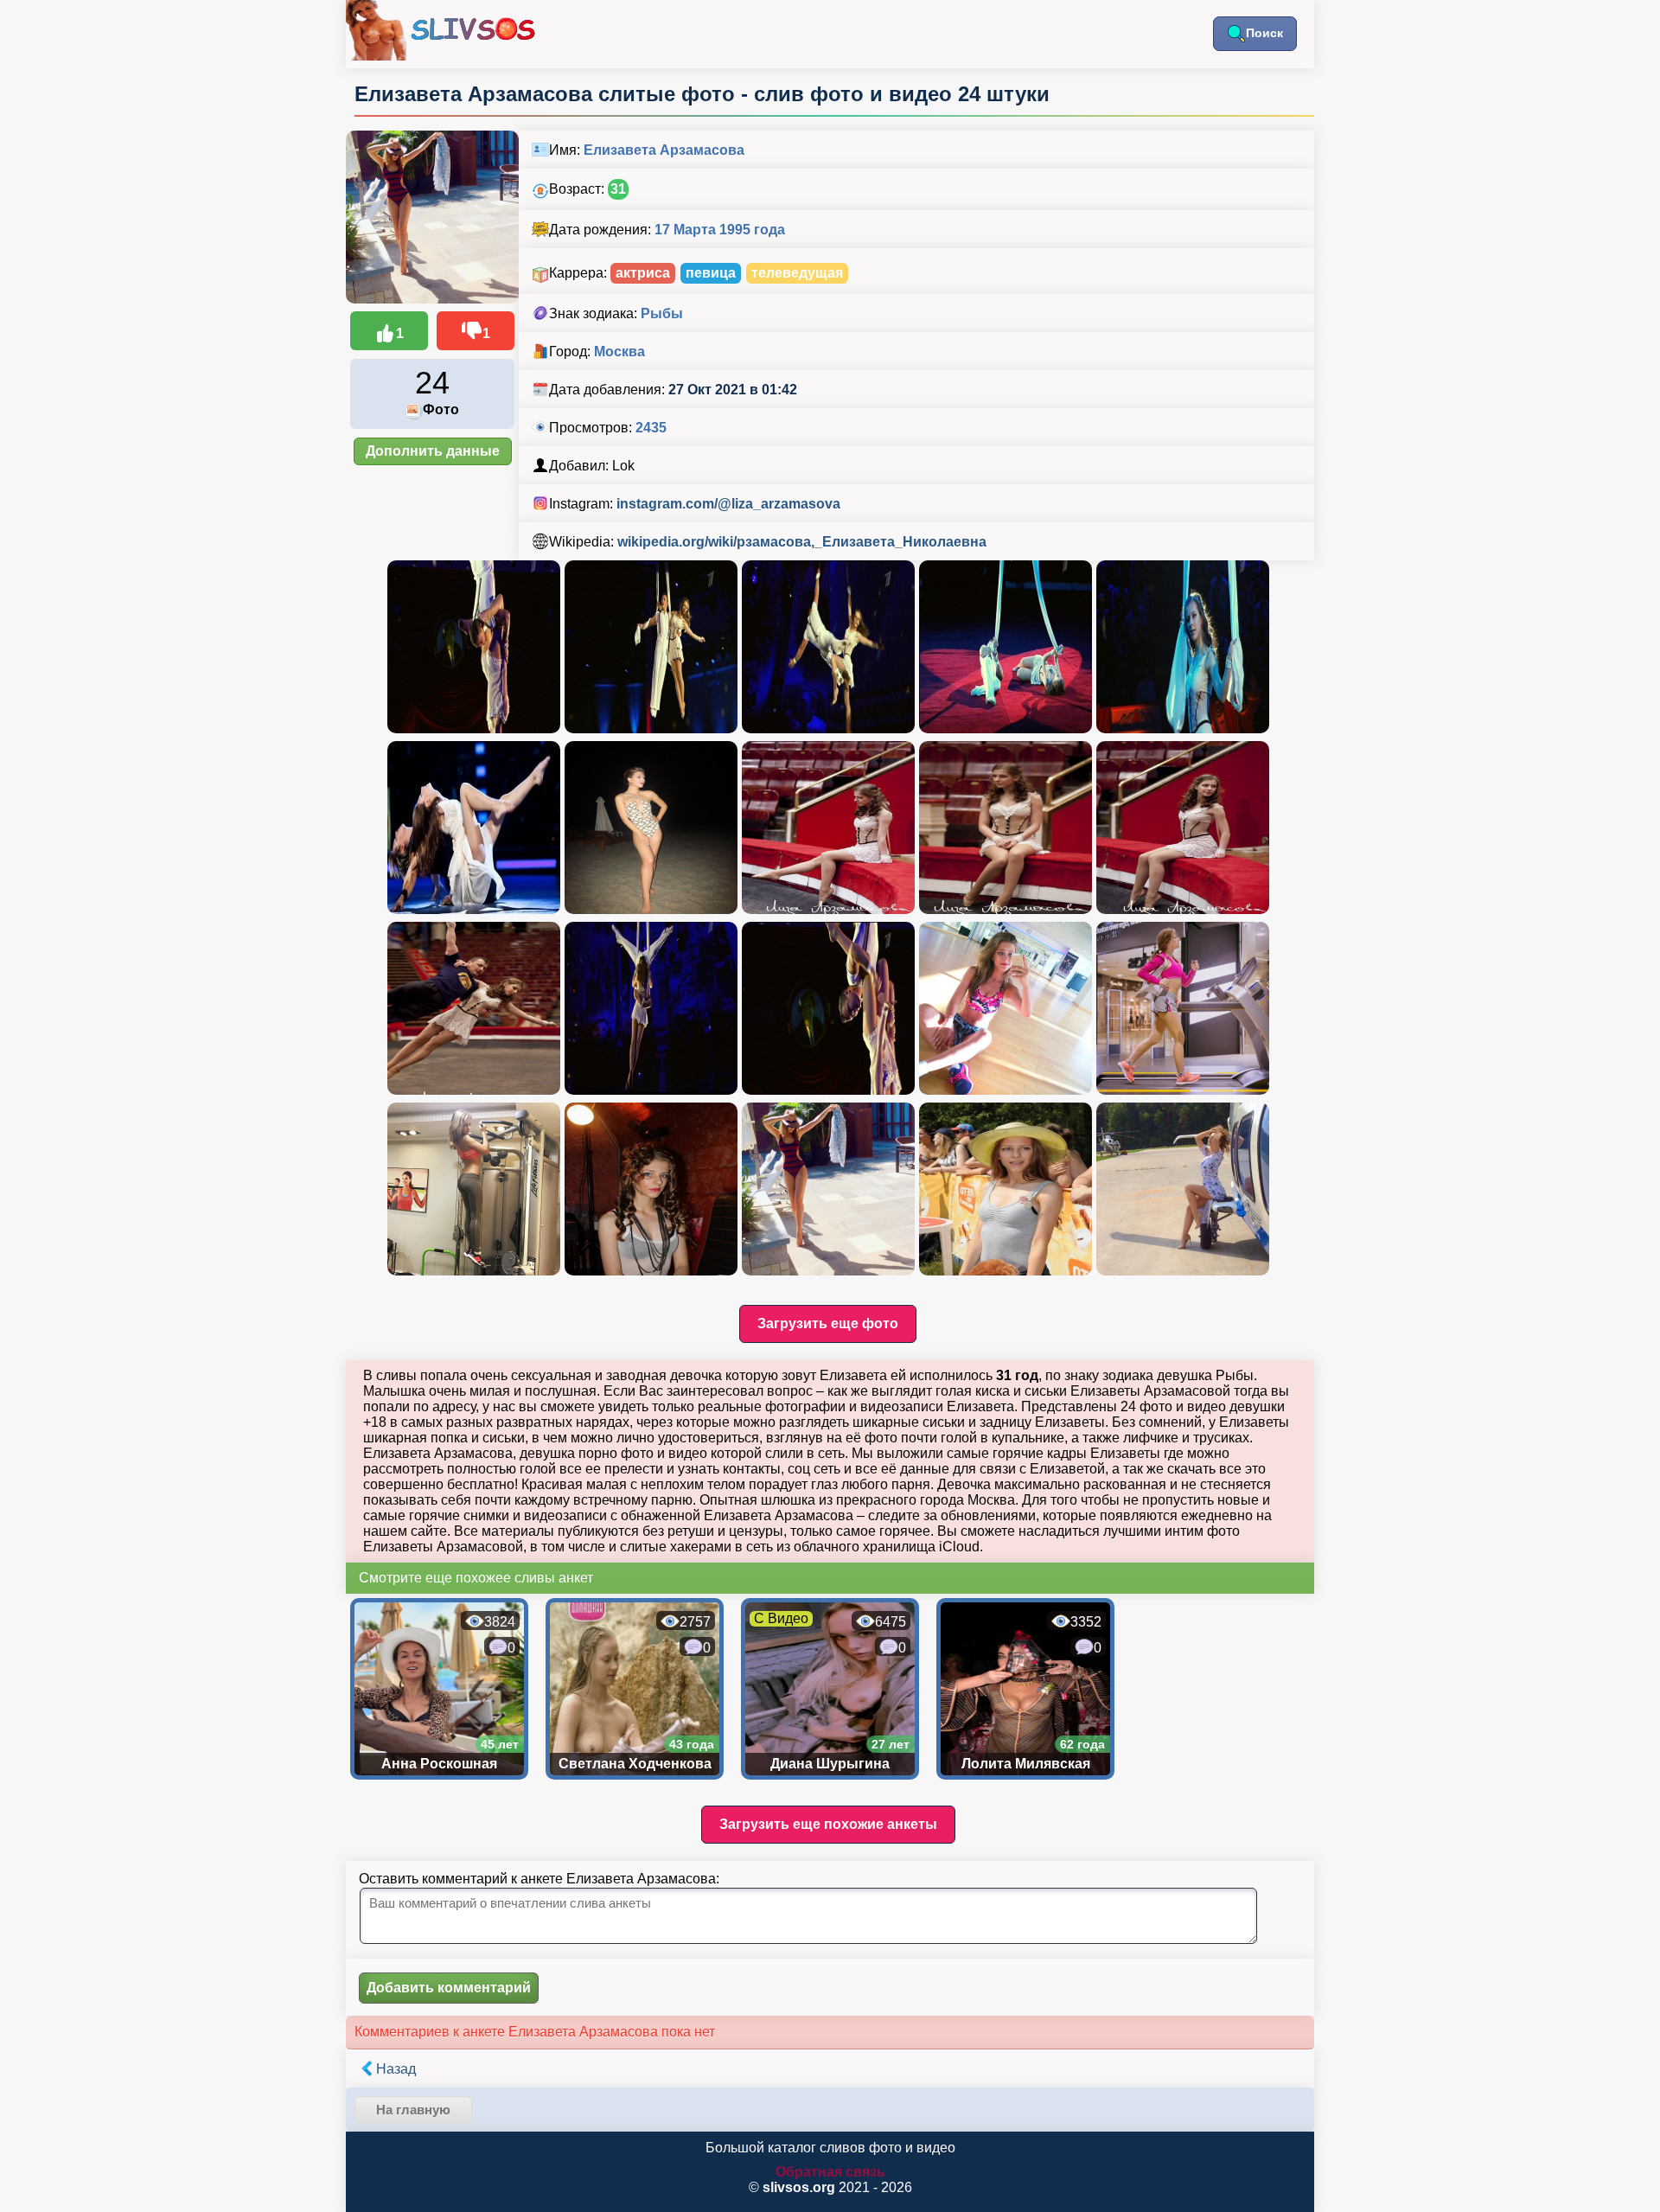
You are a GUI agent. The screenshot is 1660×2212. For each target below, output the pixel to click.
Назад (396, 2069)
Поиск (1264, 33)
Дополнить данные (433, 451)
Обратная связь (830, 2172)
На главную (413, 2110)
